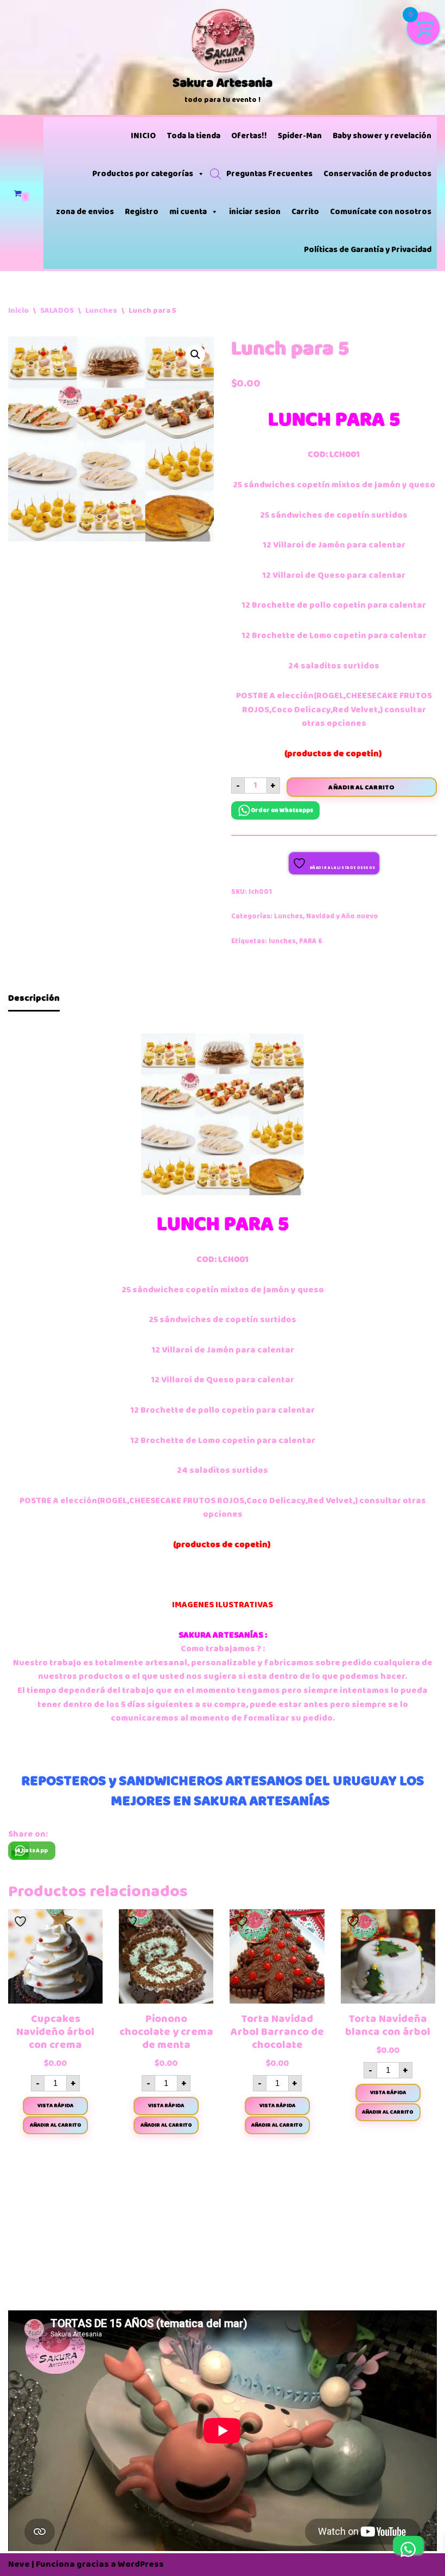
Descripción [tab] (34, 998)
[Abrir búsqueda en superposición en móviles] (215, 174)
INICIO (143, 136)
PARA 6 (311, 941)
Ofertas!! (249, 136)
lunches (282, 941)
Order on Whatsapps (282, 810)
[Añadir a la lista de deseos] (22, 1922)
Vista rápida (55, 2105)
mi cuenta (188, 212)
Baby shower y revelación (382, 136)
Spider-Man (300, 136)
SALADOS (57, 310)
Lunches (101, 310)
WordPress (141, 2564)
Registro (142, 212)
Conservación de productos (377, 174)
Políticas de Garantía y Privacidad (368, 250)
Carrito (305, 212)
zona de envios (85, 212)
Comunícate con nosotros (381, 212)
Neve (19, 2564)
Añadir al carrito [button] (56, 2125)
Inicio (18, 310)
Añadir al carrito (361, 787)
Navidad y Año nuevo (342, 916)
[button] (195, 355)
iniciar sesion (255, 212)
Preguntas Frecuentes (269, 174)
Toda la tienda (193, 136)
